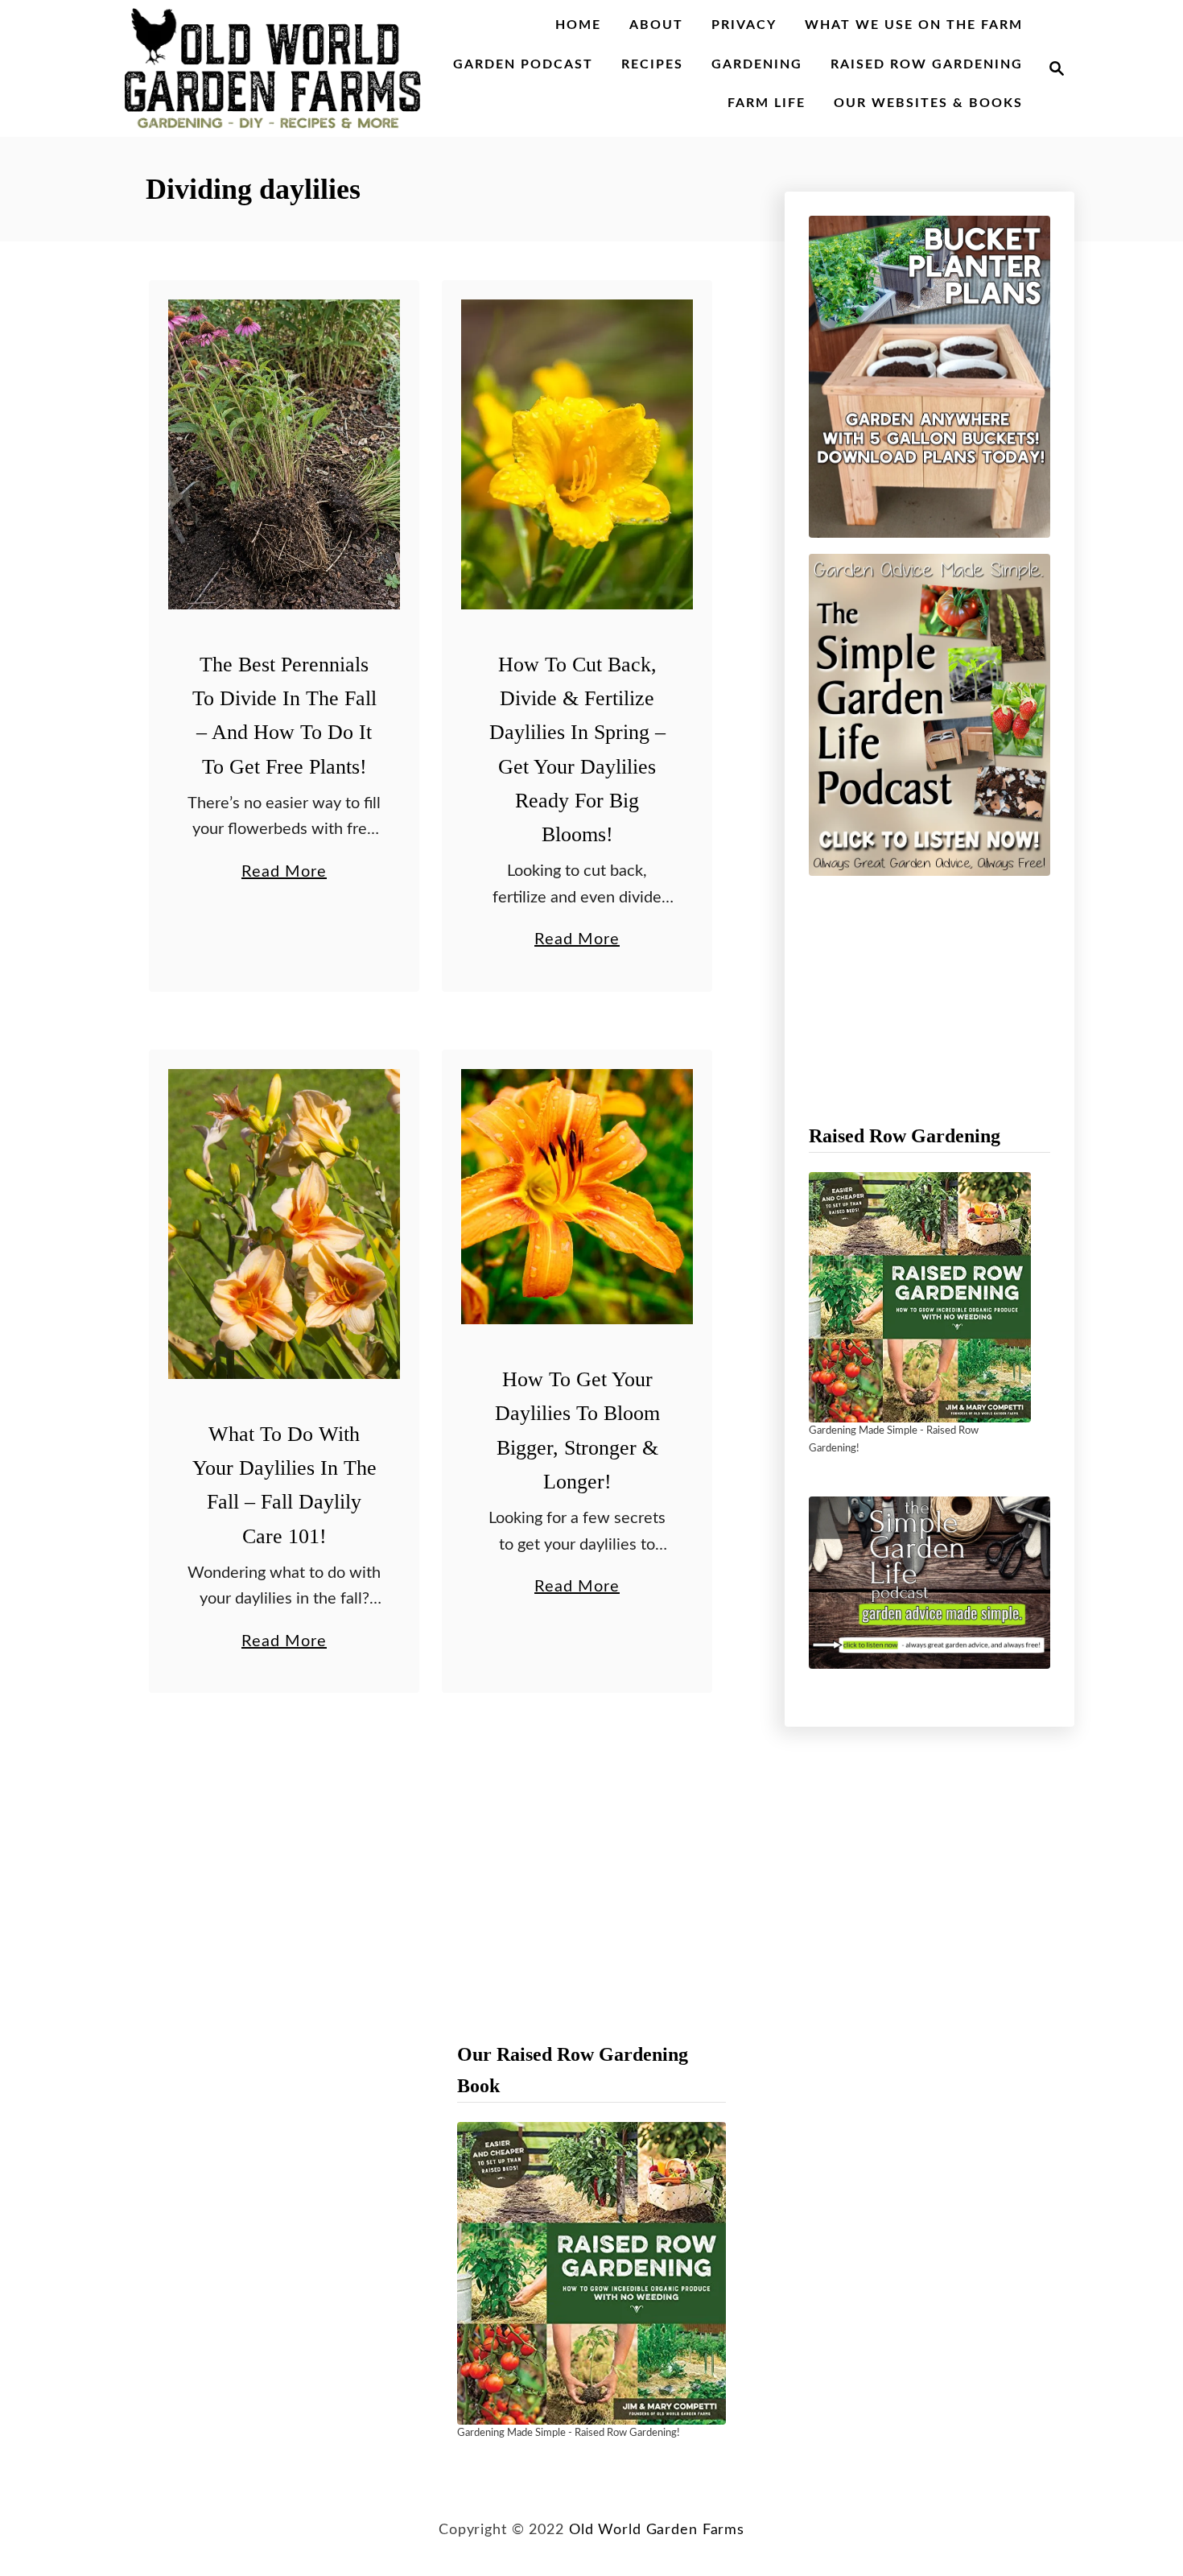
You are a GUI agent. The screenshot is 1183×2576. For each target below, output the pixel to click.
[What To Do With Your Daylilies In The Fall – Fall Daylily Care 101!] (284, 1224)
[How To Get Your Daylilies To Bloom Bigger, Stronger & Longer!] (577, 1197)
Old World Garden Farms (657, 2530)
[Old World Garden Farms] (273, 68)
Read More (284, 874)
